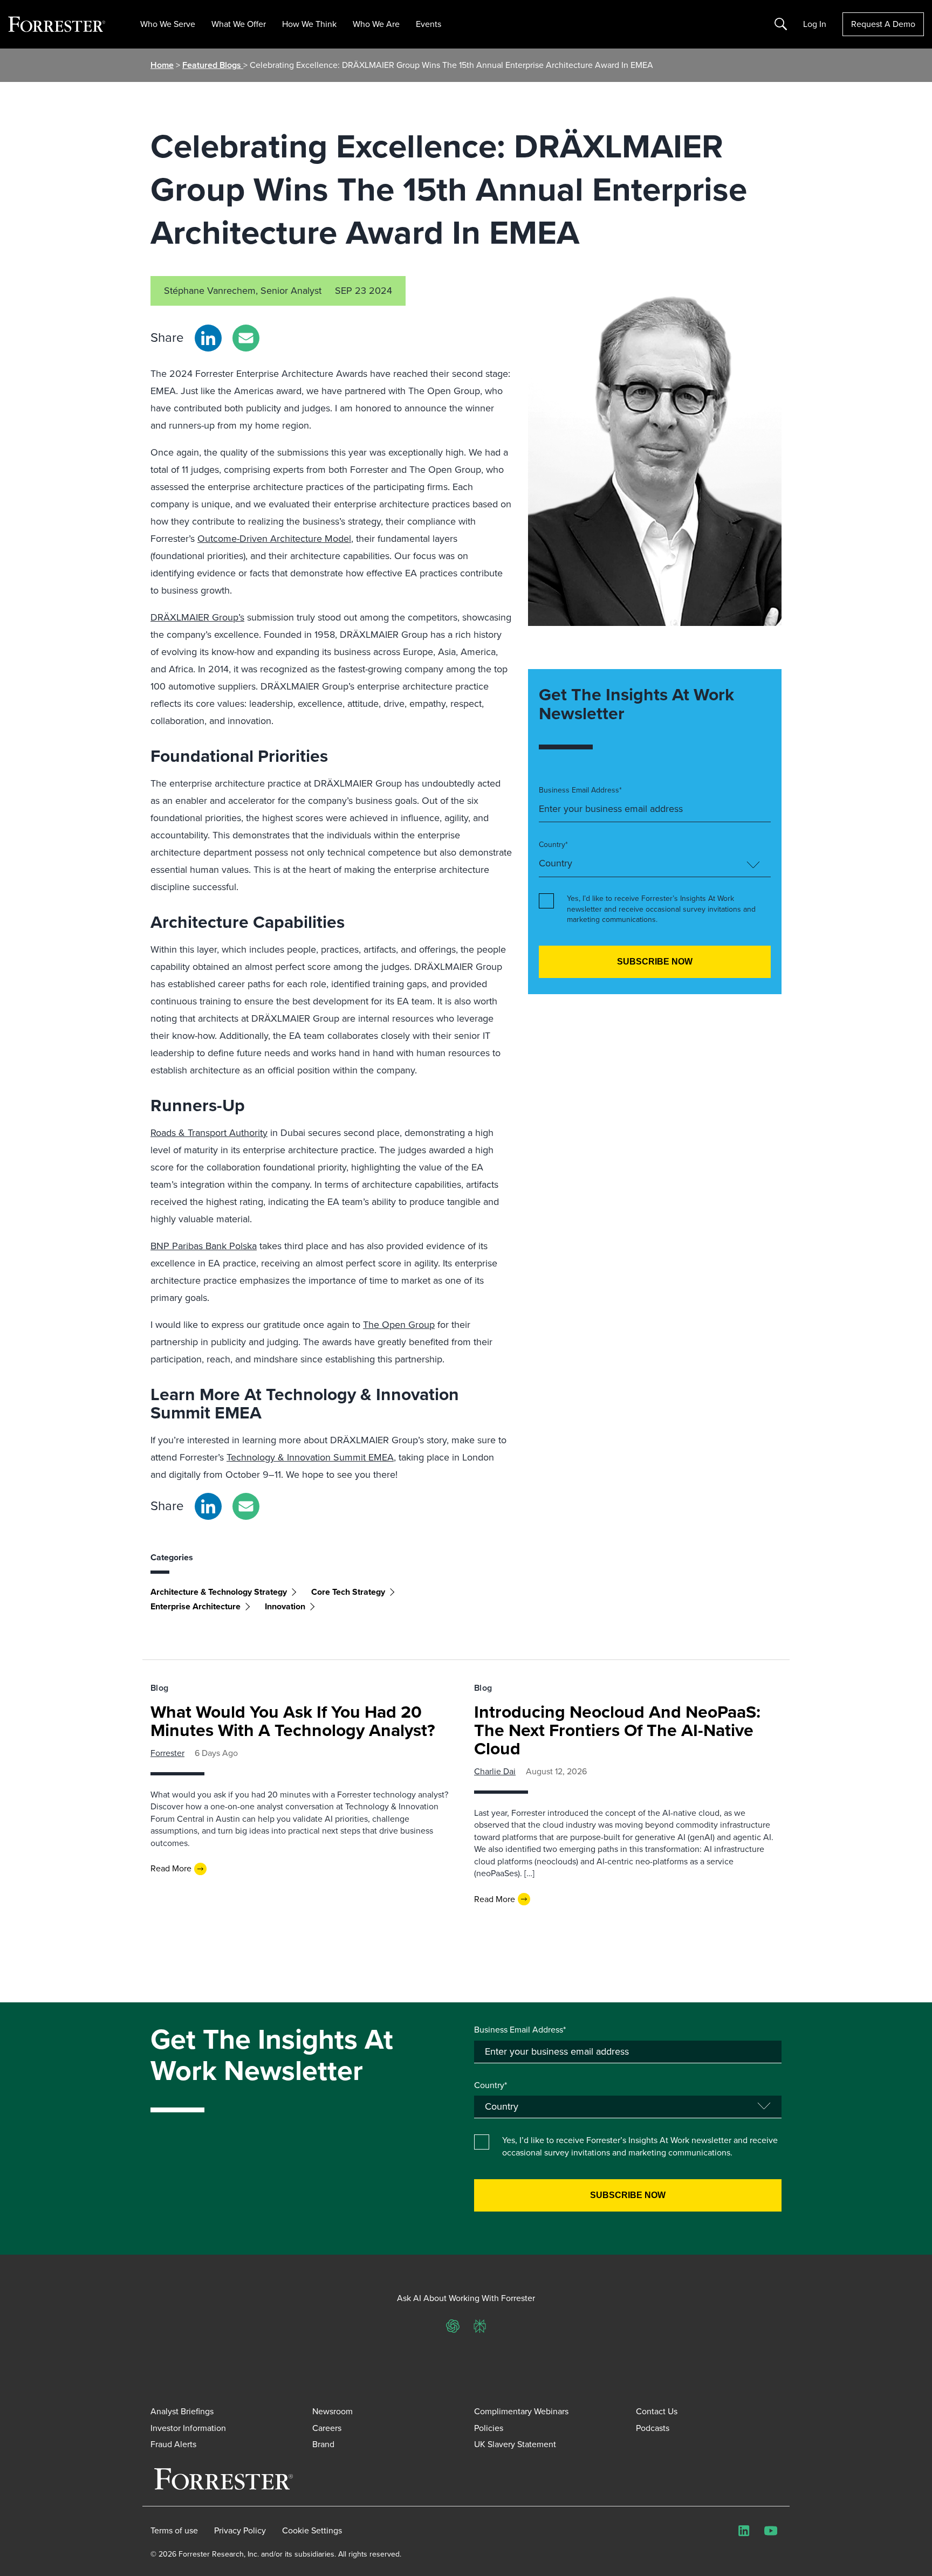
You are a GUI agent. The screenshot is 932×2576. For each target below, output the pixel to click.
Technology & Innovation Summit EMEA (310, 1457)
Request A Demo (883, 24)
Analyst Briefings (182, 2411)
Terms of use (174, 2531)
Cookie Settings (312, 2531)
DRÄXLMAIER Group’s (197, 617)
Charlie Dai (495, 1771)
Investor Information (188, 2428)
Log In (815, 24)
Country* (553, 845)
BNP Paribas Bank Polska (204, 1246)
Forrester (167, 1753)
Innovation (285, 1606)
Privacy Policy (240, 2531)
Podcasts (653, 2428)
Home (162, 65)
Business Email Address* (580, 790)
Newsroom (333, 2411)
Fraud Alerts (173, 2444)
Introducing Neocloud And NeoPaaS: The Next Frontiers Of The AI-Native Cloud (617, 1730)
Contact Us (657, 2411)
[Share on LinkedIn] (208, 338)
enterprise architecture (196, 1606)
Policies (489, 2428)
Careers (327, 2428)
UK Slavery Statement (515, 2444)
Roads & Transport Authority (209, 1133)
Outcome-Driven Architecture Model (274, 539)
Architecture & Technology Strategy (219, 1592)
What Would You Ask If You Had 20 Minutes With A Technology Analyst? (293, 1721)
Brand (323, 2444)
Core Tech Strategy (348, 1592)
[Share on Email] (246, 338)
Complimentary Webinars (521, 2411)
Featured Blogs (213, 65)
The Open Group (399, 1325)
